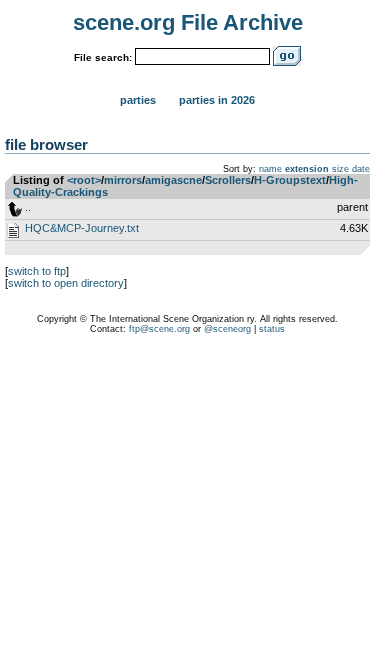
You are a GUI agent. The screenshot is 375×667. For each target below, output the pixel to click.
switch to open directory (66, 283)
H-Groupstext (290, 180)
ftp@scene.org (159, 329)
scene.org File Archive (188, 22)
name (270, 169)
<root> (84, 180)
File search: (103, 57)
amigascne (173, 180)
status (272, 329)
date (361, 169)
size (340, 169)
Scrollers (228, 180)
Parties (138, 100)
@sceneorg (227, 329)
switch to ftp (37, 271)
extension (307, 169)
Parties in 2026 (217, 100)
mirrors (123, 180)
